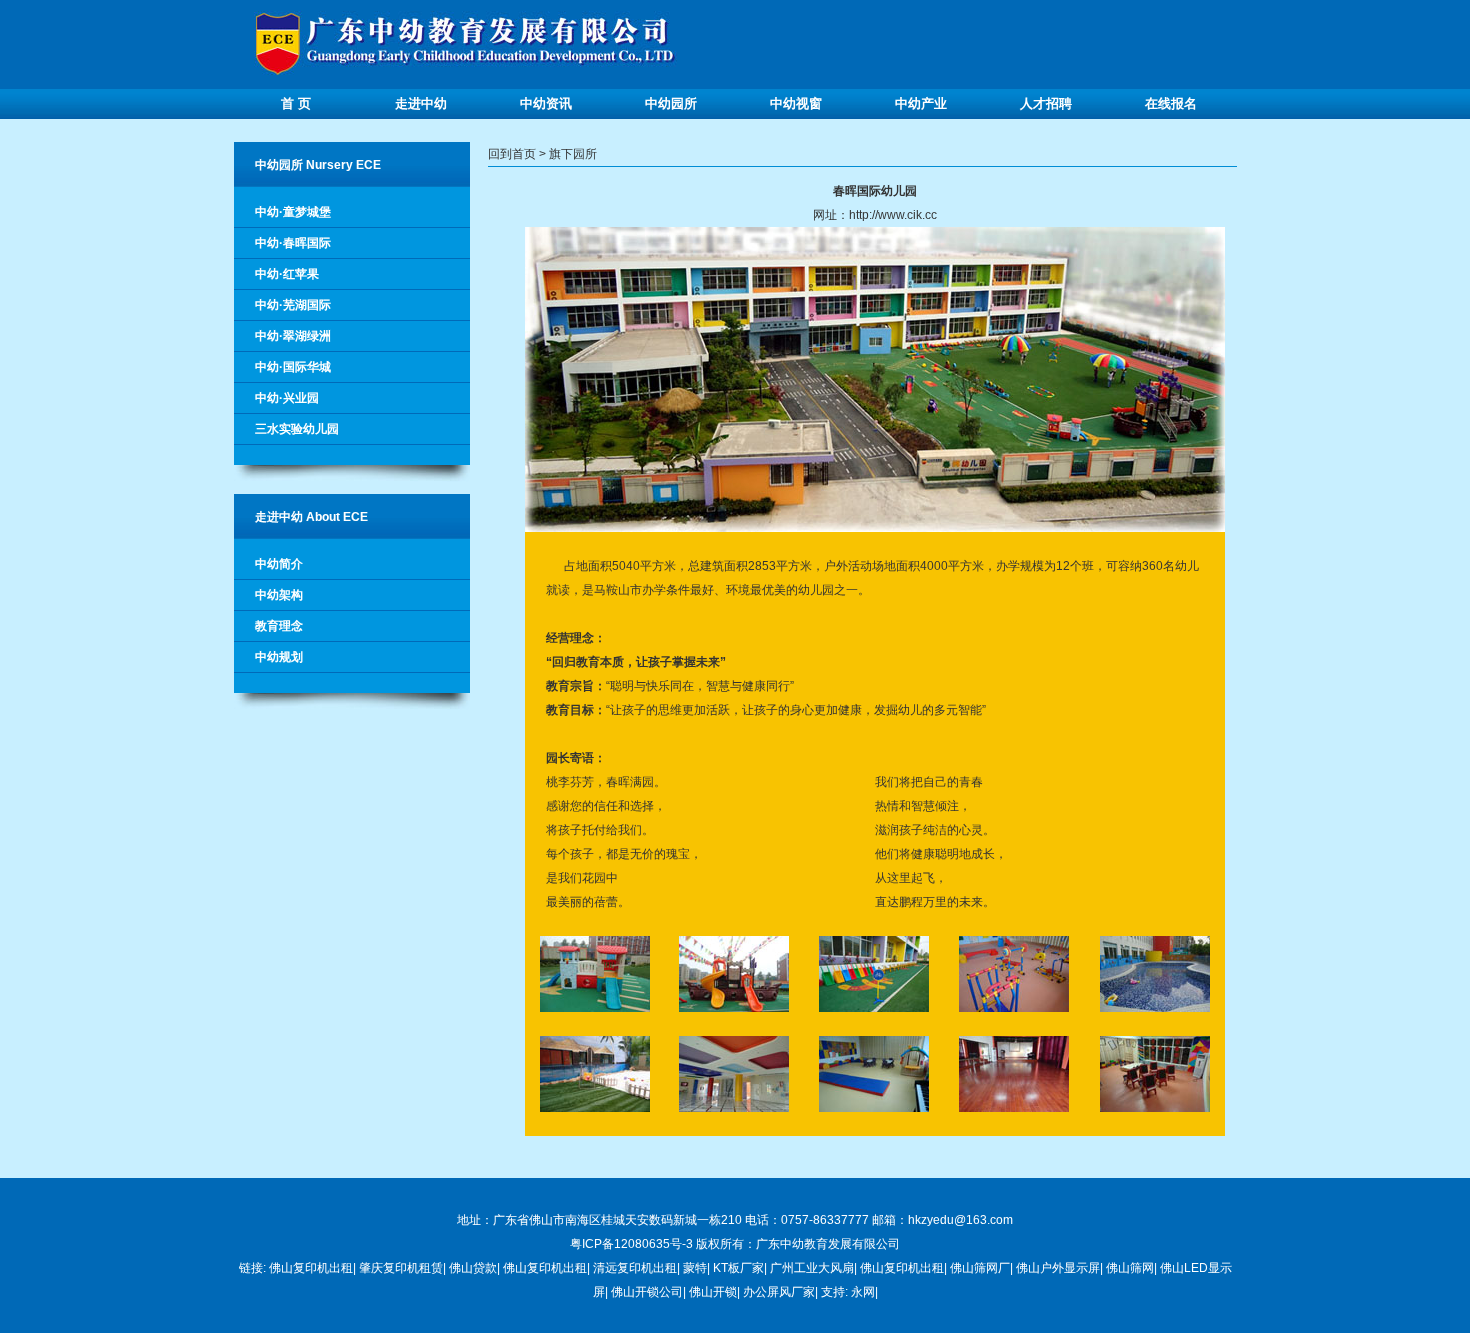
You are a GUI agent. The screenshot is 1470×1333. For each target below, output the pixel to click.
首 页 (296, 103)
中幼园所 (671, 103)
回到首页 (512, 154)
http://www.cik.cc (893, 215)
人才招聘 (1046, 103)
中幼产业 (921, 103)
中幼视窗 (796, 103)
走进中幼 (421, 103)
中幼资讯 (546, 103)
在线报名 (1171, 103)
